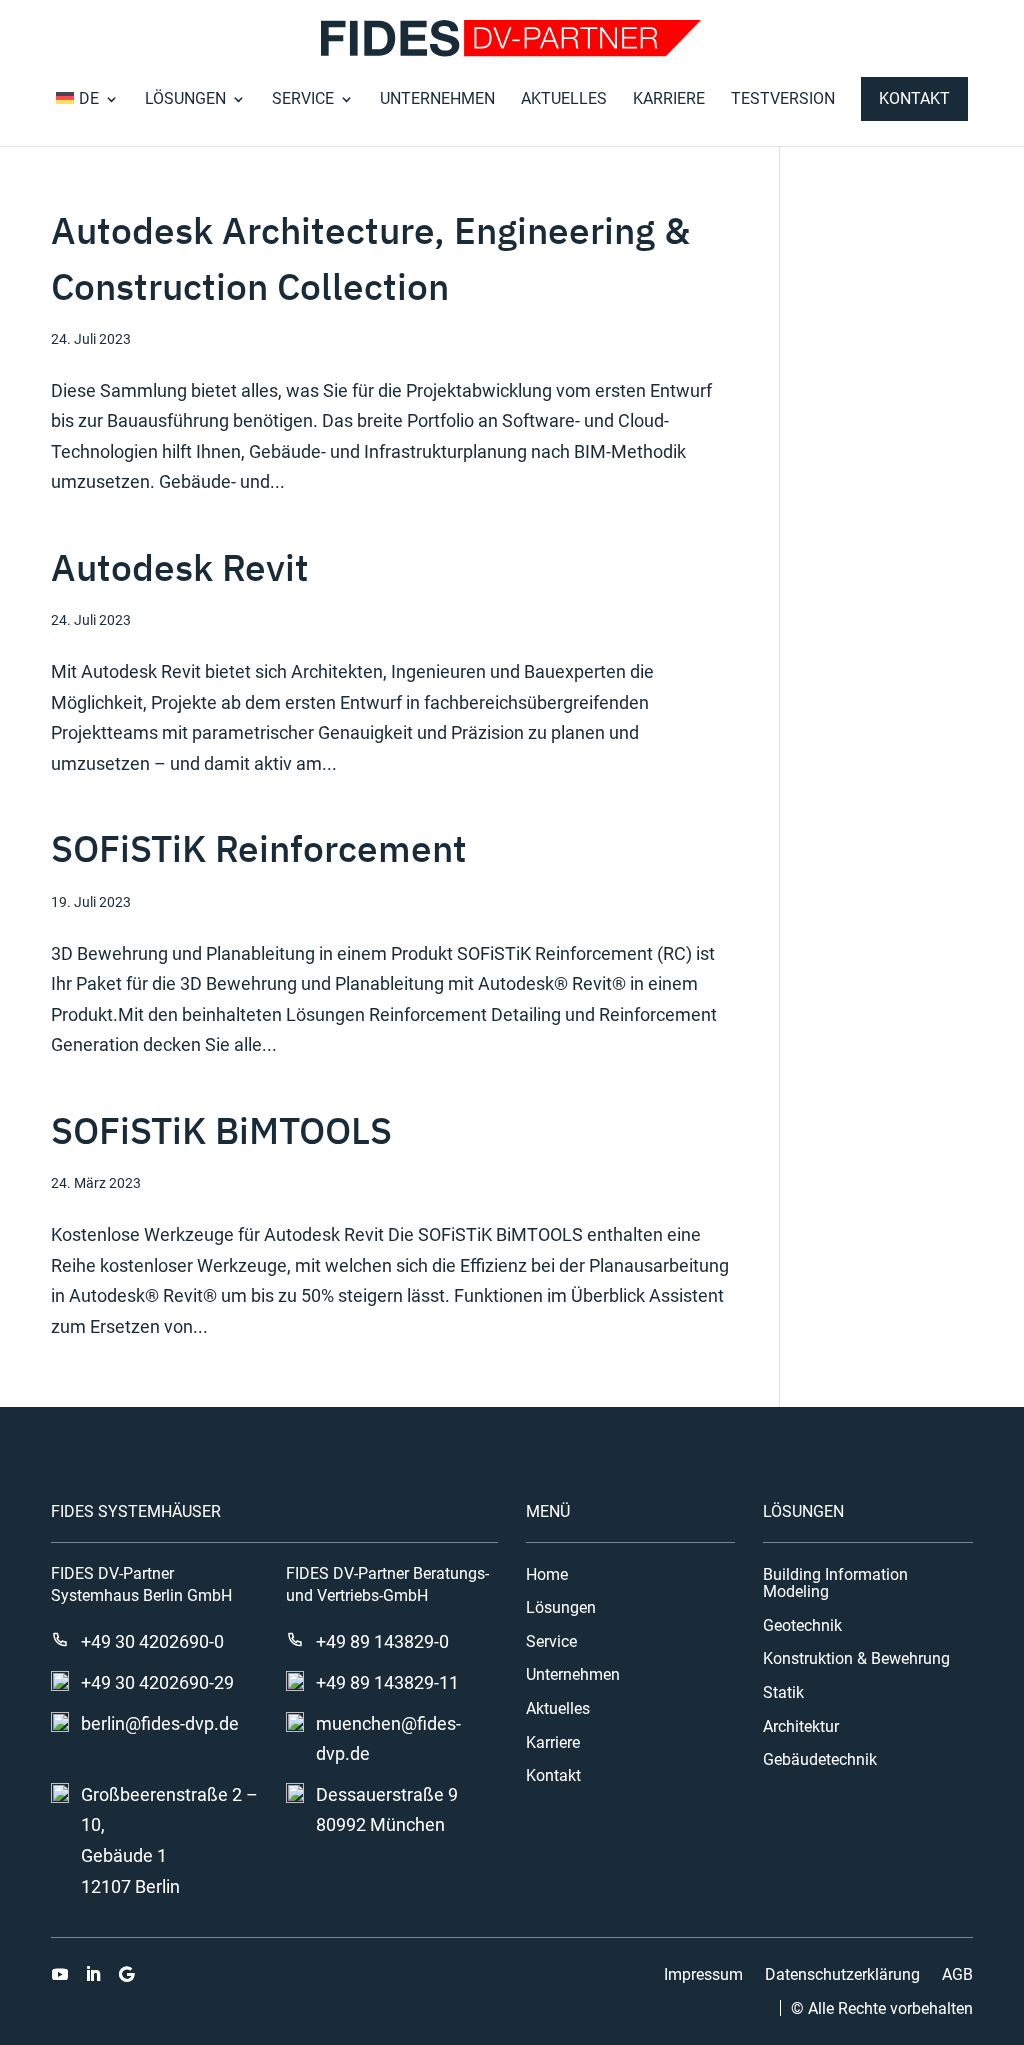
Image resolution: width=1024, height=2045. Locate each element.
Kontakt (914, 98)
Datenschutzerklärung (842, 1975)
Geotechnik (802, 1626)
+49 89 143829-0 (382, 1641)
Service (303, 100)
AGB (957, 1975)
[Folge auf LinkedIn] (93, 1974)
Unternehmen (437, 100)
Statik (783, 1693)
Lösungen (185, 100)
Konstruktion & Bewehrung (856, 1659)
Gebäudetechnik (820, 1760)
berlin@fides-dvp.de (160, 1723)
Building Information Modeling (835, 1584)
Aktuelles (564, 100)
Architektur (801, 1727)
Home (547, 1575)
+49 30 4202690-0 (152, 1641)
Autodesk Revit (180, 567)
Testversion (783, 100)
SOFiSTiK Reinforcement (259, 848)
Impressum (703, 1975)
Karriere (669, 100)
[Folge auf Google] (126, 1974)
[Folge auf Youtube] (60, 1974)
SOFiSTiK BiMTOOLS (221, 1130)
